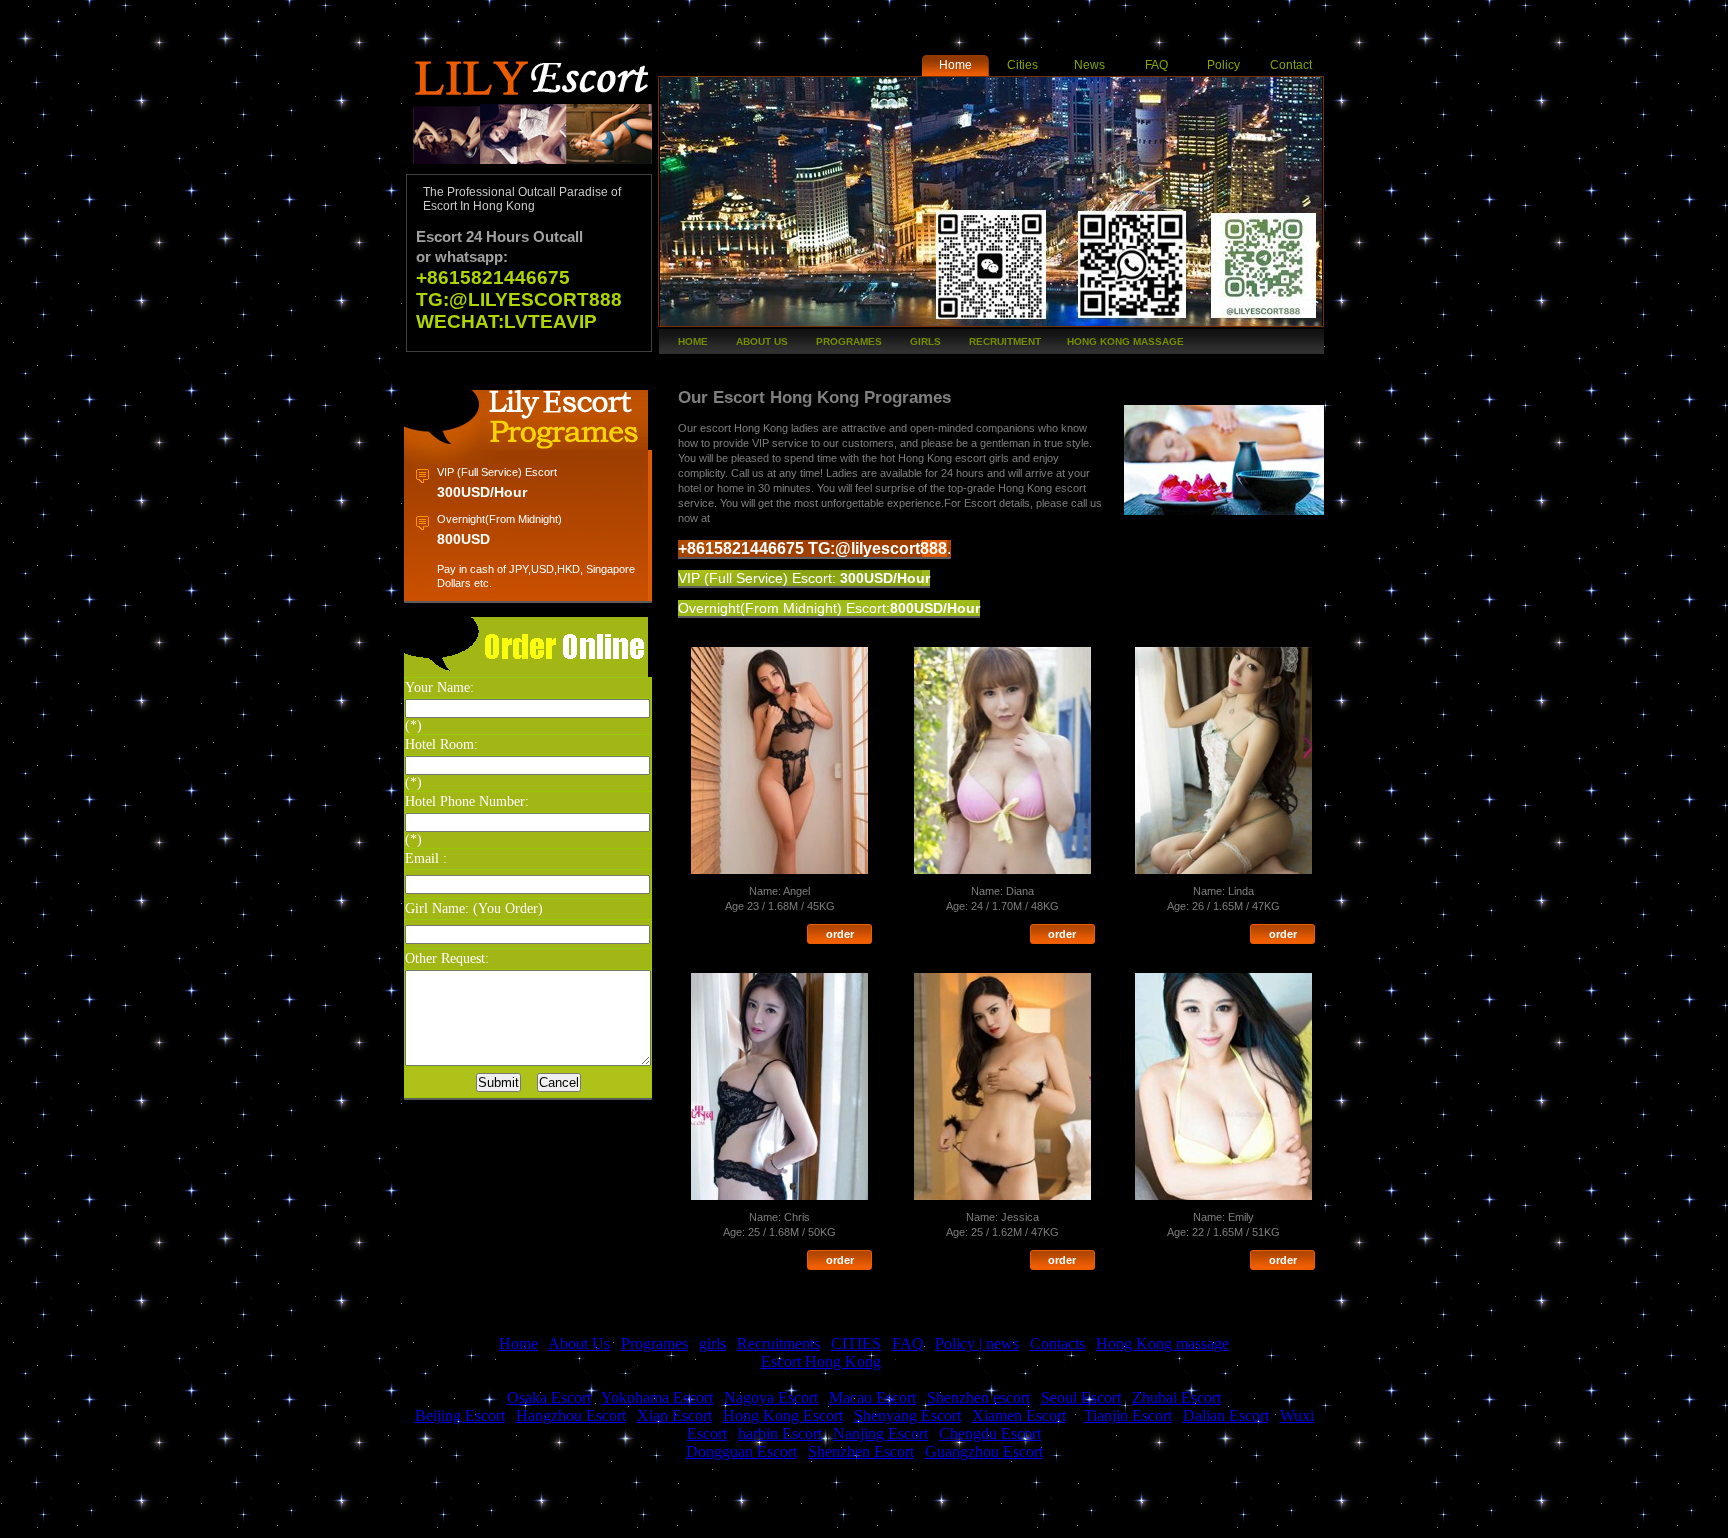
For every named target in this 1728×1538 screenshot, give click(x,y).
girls (925, 341)
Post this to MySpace (1104, 1523)
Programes (849, 341)
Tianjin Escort (1128, 1415)
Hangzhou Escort (571, 1415)
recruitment (1005, 341)
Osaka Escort (549, 1397)
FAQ (1156, 65)
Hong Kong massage (1125, 341)
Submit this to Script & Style (684, 1523)
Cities (1022, 65)
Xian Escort (674, 1415)
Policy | (960, 1343)
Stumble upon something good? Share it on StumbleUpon (864, 1523)
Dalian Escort (1226, 1415)
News (1089, 65)
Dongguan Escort (741, 1451)
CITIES (856, 1343)
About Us (762, 341)
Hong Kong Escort (783, 1415)
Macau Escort (872, 1397)
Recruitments (778, 1343)
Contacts (1057, 1343)
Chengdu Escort (990, 1433)
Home (955, 65)
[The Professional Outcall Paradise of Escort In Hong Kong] (529, 168)
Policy (1223, 65)
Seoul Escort (1081, 1397)
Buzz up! (564, 1523)
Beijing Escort (460, 1415)
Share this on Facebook (444, 1523)
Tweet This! (504, 1523)
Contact (1291, 65)
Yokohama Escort (657, 1397)
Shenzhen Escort (861, 1451)
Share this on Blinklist (984, 1523)
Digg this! (624, 1523)
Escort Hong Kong (821, 1361)
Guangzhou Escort (984, 1451)
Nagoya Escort (771, 1397)
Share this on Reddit (744, 1523)
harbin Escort (780, 1433)
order (840, 934)
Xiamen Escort (1019, 1415)
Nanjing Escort (880, 1433)
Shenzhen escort (978, 1397)
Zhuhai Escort (1176, 1397)
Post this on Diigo (1044, 1523)
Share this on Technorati (924, 1523)
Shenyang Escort (907, 1415)
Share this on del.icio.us (804, 1523)
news (1002, 1343)
